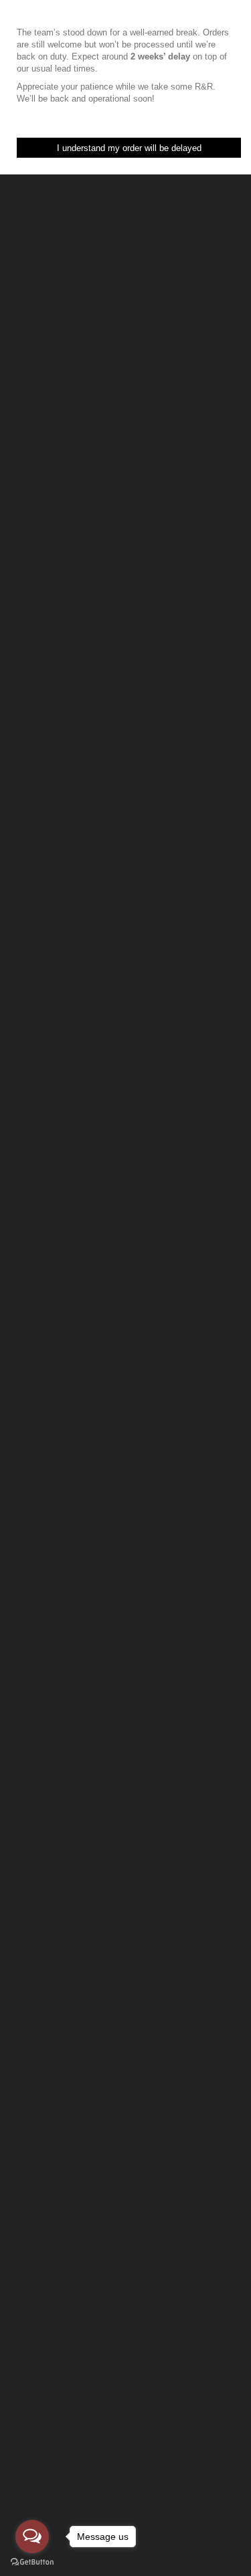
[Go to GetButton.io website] (32, 2562)
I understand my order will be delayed (129, 148)
